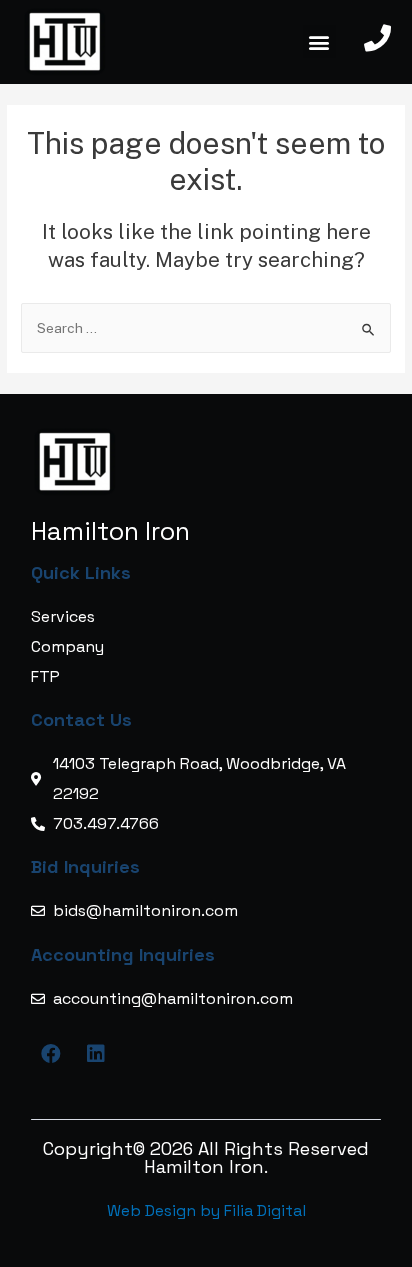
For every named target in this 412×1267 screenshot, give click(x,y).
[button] (319, 41)
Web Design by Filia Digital (206, 1210)
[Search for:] (206, 328)
